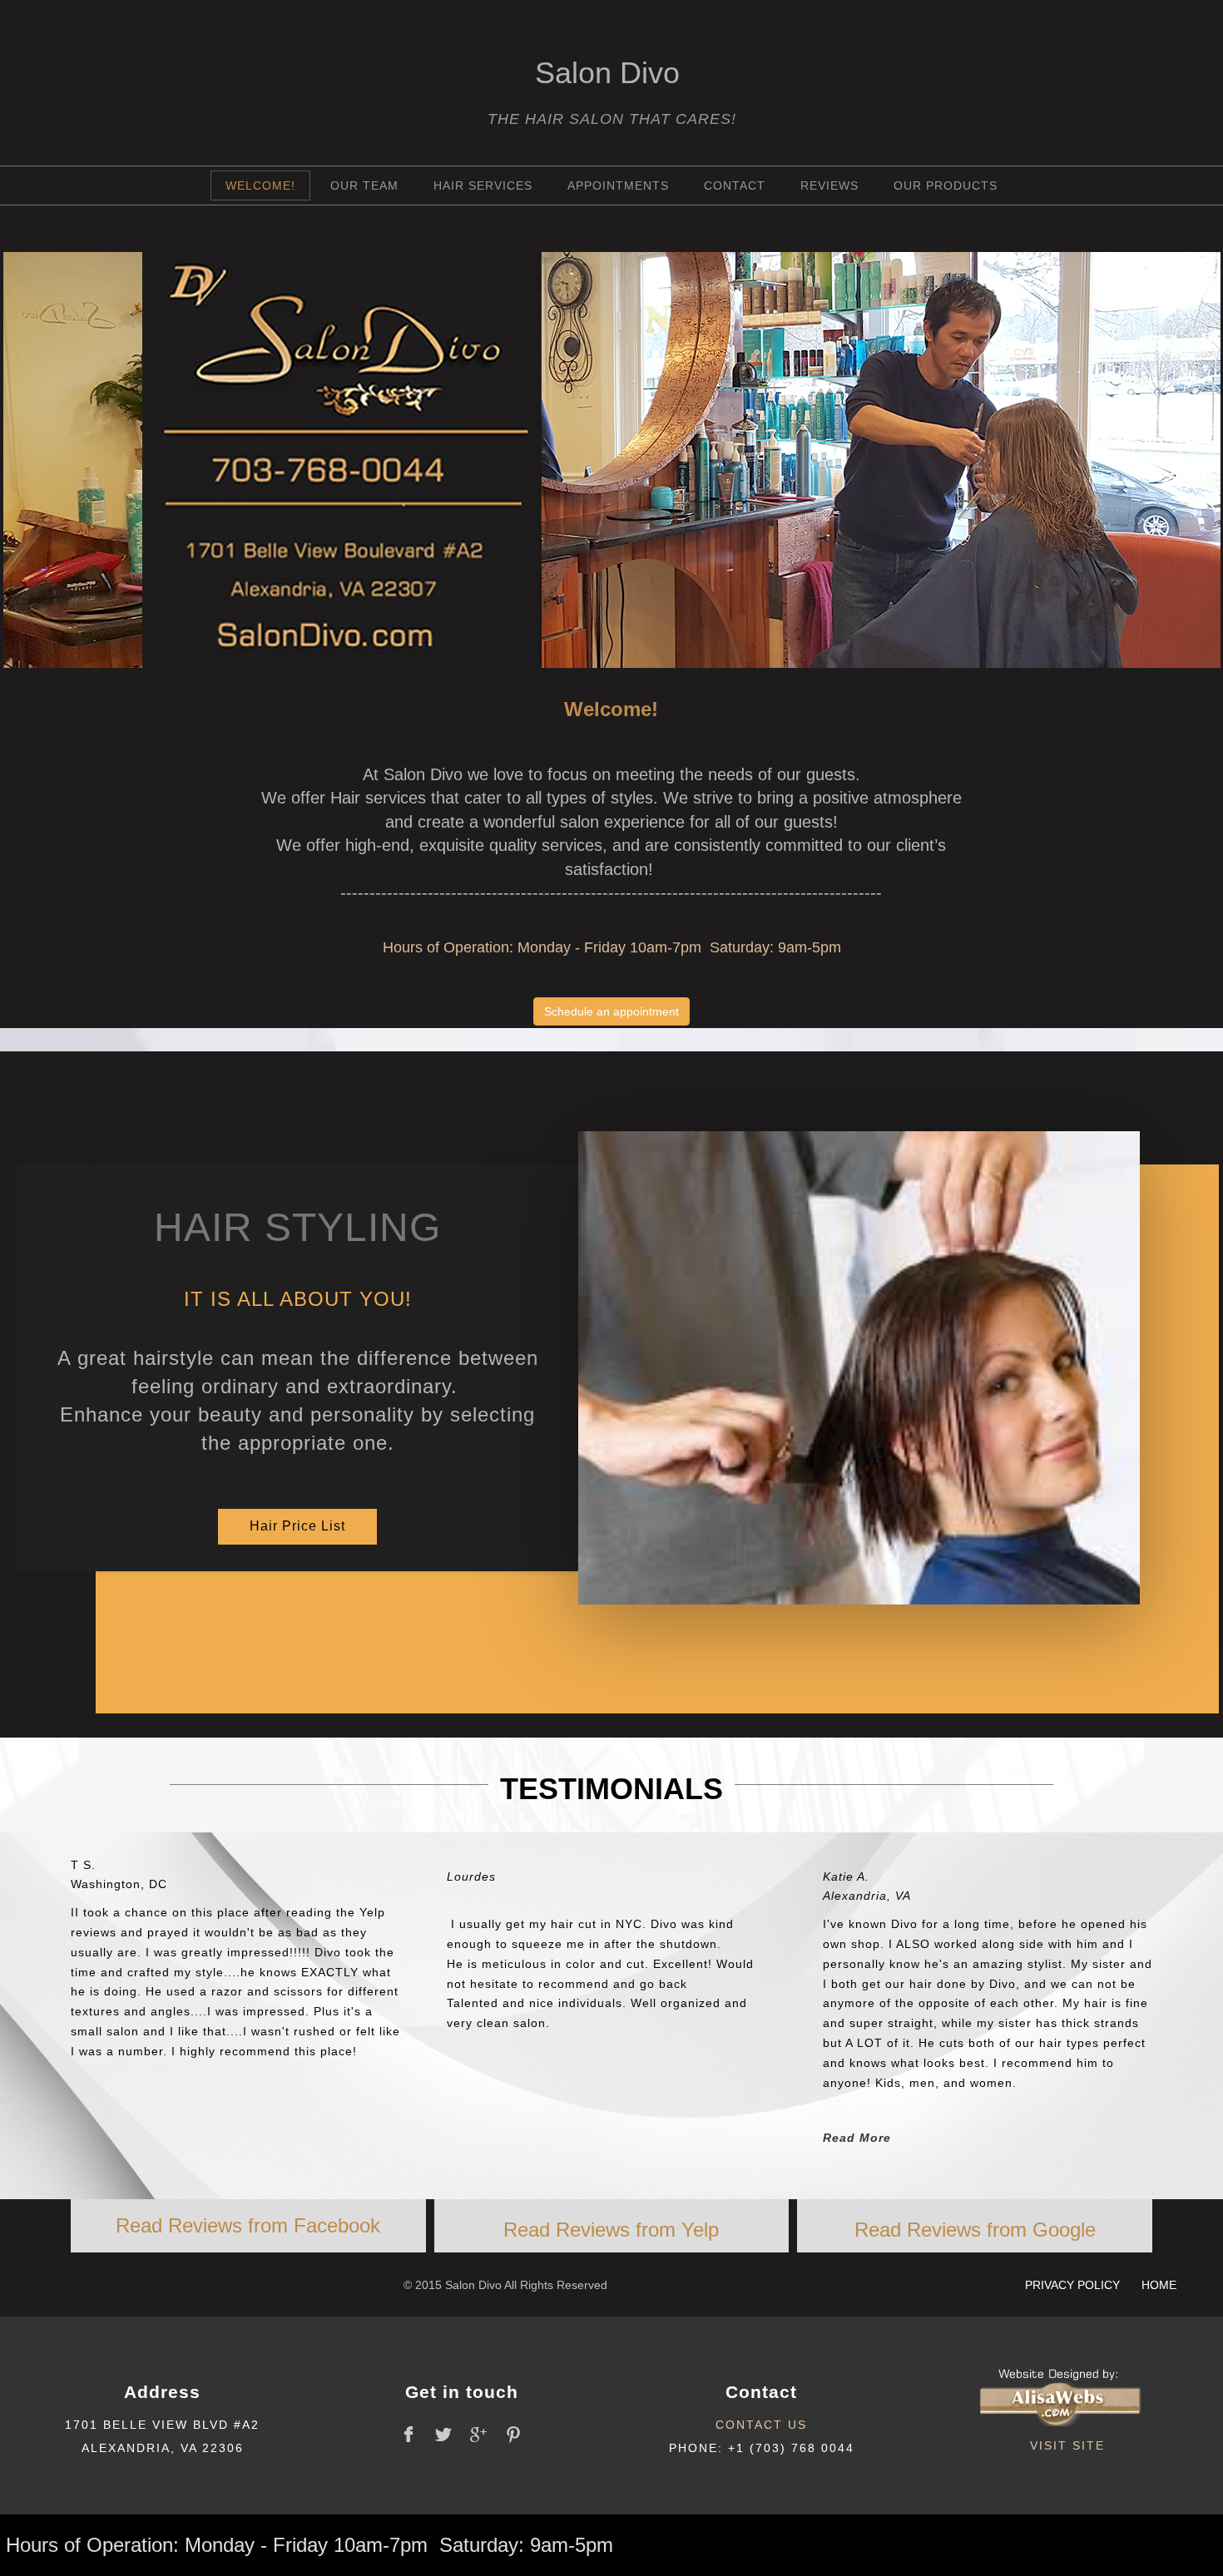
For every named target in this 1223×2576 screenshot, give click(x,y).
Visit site (1067, 2445)
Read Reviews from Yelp (611, 2230)
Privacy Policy (1074, 2285)
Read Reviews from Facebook (248, 2225)
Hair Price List (297, 1526)
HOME (1159, 2285)
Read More (857, 2138)
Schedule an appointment (611, 1011)
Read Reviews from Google (975, 2230)
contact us (761, 2425)
